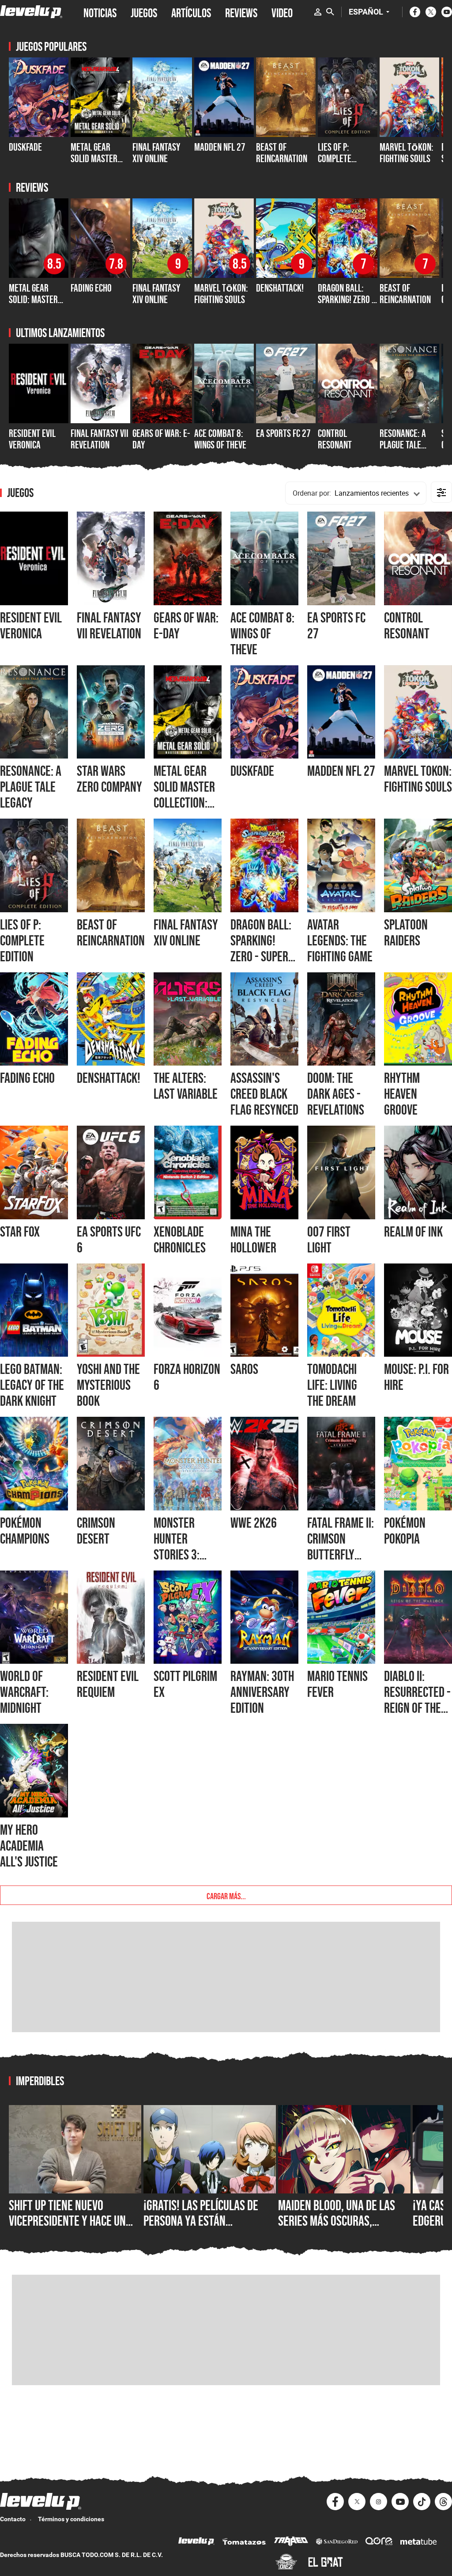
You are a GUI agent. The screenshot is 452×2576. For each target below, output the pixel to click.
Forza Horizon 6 (187, 1377)
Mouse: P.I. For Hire (416, 1377)
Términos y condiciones (71, 2519)
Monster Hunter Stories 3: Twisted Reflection (179, 1555)
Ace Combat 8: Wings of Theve (220, 439)
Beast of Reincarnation (282, 153)
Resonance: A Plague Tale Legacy (403, 445)
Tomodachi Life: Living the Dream (332, 1385)
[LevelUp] (196, 2542)
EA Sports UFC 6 (109, 1240)
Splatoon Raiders (406, 933)
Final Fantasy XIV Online (156, 153)
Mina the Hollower (253, 1240)
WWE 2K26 (254, 1523)
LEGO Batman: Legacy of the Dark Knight (32, 1385)
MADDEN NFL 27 (220, 147)
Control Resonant (335, 439)
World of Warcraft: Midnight (24, 1692)
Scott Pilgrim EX (185, 1684)
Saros (244, 1369)
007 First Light (329, 1240)
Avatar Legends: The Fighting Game (340, 941)
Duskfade (25, 147)
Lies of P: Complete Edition (335, 159)
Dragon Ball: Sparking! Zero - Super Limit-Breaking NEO (346, 305)
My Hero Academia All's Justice (29, 1846)
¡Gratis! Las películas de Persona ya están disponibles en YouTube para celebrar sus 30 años (206, 2229)
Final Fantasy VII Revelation (100, 439)
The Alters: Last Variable (186, 1086)
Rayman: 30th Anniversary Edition (262, 1692)
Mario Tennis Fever (337, 1684)
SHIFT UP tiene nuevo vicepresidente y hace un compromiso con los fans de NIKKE (74, 2229)
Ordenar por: (312, 493)
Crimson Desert (96, 1531)
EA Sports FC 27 (283, 433)
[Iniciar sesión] (318, 12)
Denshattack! (280, 288)
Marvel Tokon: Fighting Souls (418, 779)
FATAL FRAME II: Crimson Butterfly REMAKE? (341, 1547)
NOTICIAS (100, 12)
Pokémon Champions (25, 1531)
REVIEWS (241, 12)
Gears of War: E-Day (161, 439)
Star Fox (20, 1232)
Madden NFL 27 (341, 771)
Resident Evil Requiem (108, 1684)
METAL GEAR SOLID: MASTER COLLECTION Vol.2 (38, 300)
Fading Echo (91, 288)
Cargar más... (226, 1895)
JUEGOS (144, 12)
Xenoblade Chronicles (180, 1240)
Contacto (13, 2519)
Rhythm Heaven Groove (402, 1094)
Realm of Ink (413, 1232)
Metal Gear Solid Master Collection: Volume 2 (94, 164)
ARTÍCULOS (191, 12)
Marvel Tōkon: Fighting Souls (407, 153)
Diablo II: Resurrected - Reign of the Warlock (417, 1700)
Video (282, 12)
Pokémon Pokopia (405, 1531)
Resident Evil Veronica (32, 439)
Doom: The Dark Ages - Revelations (336, 1094)
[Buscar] (330, 12)
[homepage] (31, 12)
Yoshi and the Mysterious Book (108, 1385)
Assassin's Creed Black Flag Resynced (264, 1094)
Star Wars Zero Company (109, 779)
